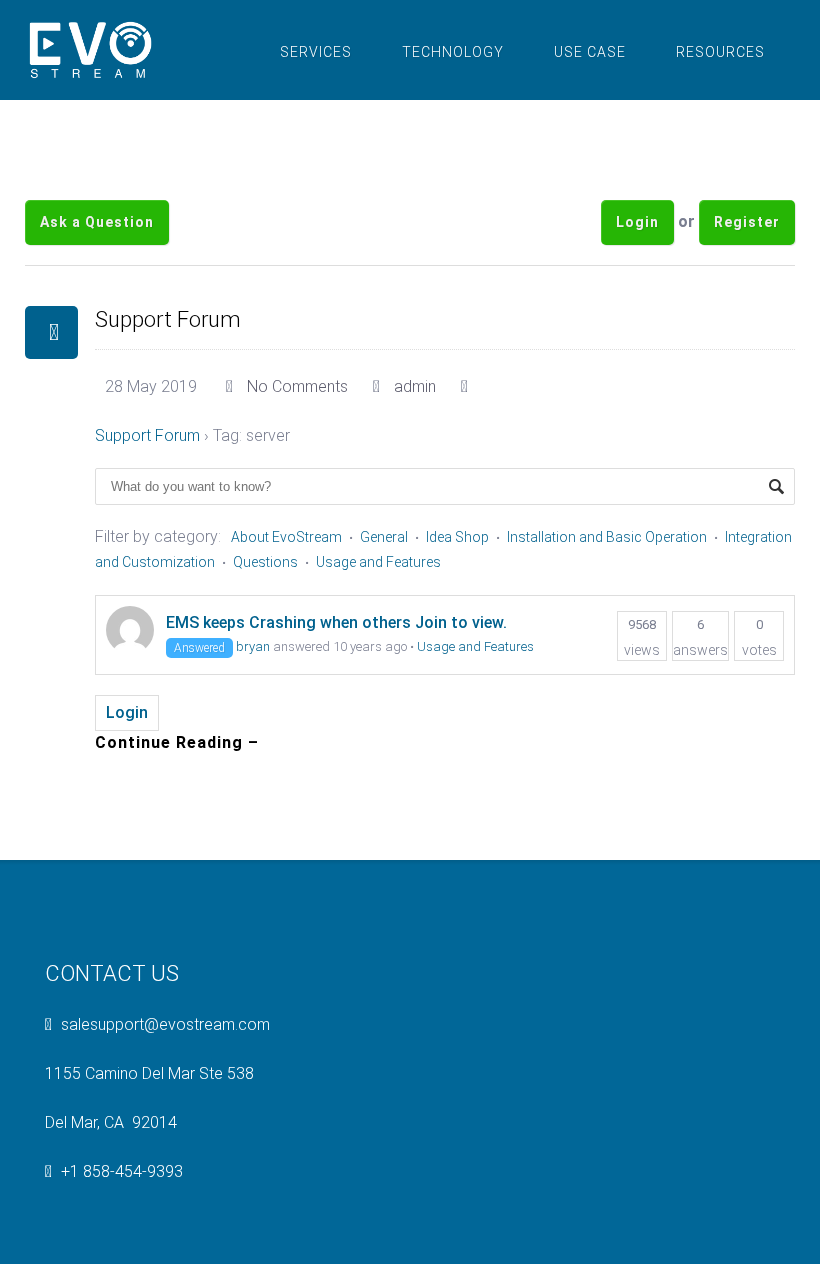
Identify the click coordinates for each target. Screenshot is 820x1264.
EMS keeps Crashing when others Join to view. (336, 622)
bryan (253, 646)
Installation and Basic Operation (607, 537)
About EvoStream (286, 537)
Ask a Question (97, 222)
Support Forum (168, 319)
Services (316, 52)
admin (415, 386)
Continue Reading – (177, 742)
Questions (265, 562)
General (384, 537)
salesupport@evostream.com (165, 1024)
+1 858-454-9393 (122, 1171)
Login (637, 222)
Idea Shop (457, 537)
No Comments (297, 386)
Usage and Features (378, 562)
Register (747, 222)
